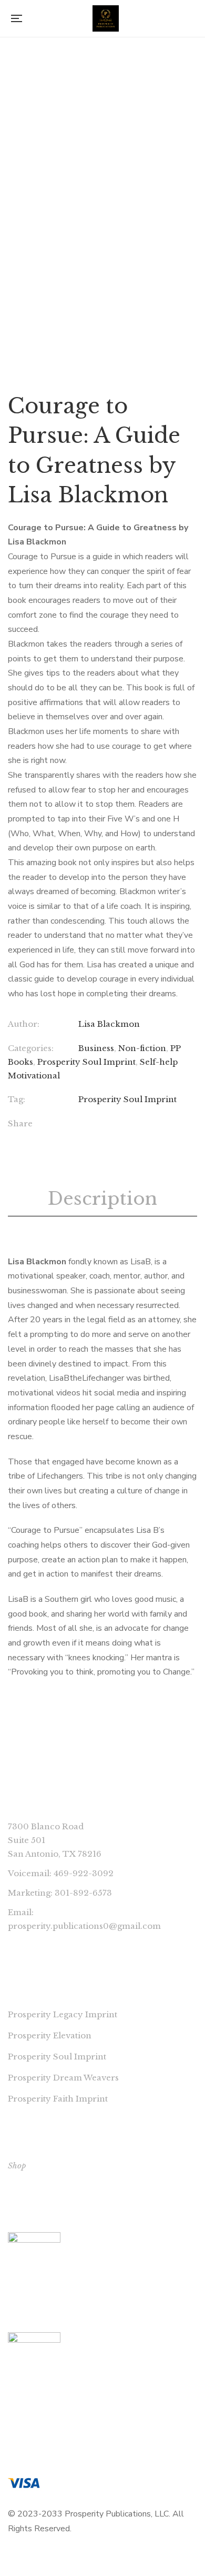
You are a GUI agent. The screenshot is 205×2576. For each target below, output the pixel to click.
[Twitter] (103, 1125)
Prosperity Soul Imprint (86, 1062)
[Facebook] (81, 1125)
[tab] (102, 1199)
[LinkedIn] (124, 1125)
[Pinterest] (146, 1125)
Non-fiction (142, 1048)
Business (96, 1048)
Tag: (17, 1099)
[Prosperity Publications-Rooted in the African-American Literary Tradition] (106, 18)
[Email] (167, 1125)
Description (102, 1198)
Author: (24, 1024)
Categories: (31, 1048)
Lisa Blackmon (109, 1024)
